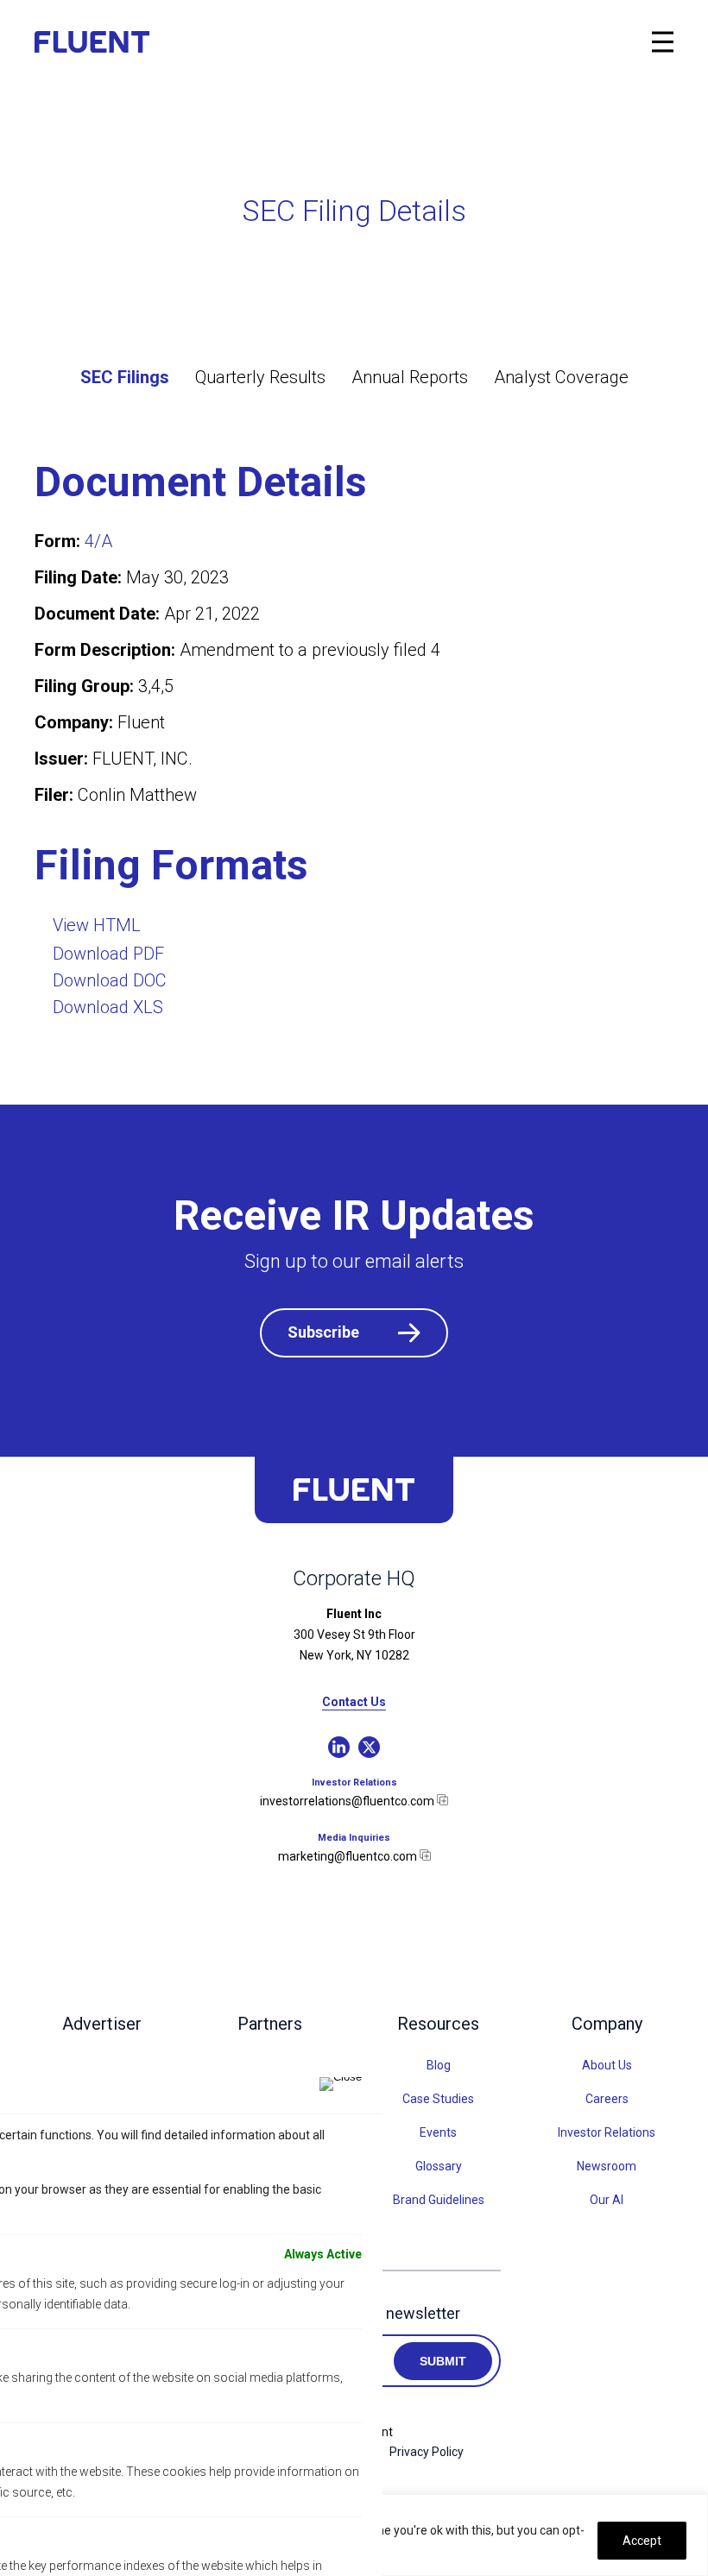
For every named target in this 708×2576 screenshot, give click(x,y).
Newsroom (607, 2166)
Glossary (439, 2166)
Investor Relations (607, 2132)
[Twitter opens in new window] (369, 1747)
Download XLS (108, 1007)
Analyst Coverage (561, 377)
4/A (98, 541)
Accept (642, 2541)
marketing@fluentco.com (349, 1856)
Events (438, 2132)
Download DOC (110, 980)
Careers (607, 2099)
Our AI (607, 2200)
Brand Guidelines (439, 2200)
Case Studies (438, 2099)
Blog (439, 2065)
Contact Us (354, 1702)
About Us (607, 2065)
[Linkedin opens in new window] (339, 1747)
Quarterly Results (260, 377)
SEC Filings (125, 377)
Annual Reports (410, 377)
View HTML (97, 925)
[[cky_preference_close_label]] (341, 2084)
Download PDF (108, 954)
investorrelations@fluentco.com (348, 1801)
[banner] (108, 42)
